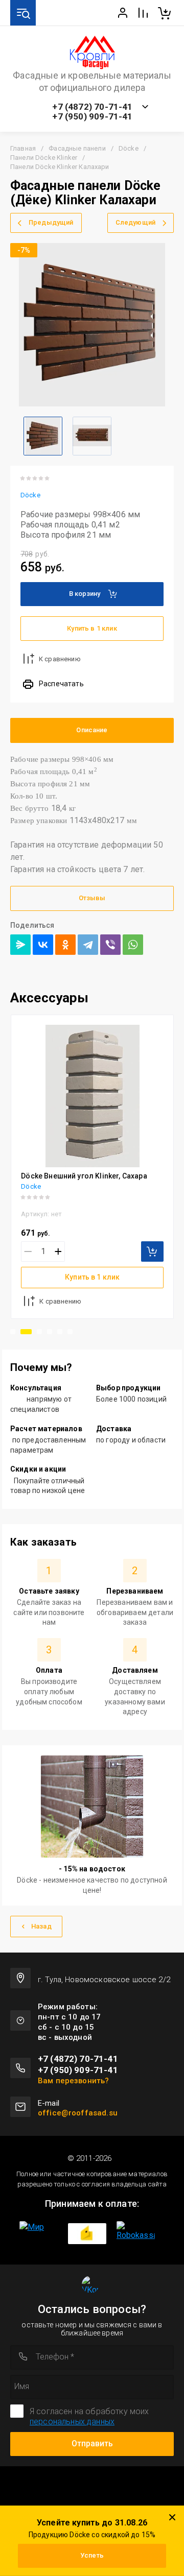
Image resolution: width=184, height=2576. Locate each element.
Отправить (92, 2443)
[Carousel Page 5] (60, 1332)
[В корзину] (152, 1251)
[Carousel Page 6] (70, 1332)
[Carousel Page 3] (39, 1332)
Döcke (129, 148)
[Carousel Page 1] (13, 1332)
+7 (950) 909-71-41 (92, 117)
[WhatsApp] (133, 945)
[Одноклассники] (65, 945)
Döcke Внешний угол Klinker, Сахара (84, 1176)
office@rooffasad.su (78, 2113)
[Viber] (110, 945)
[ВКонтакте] (43, 945)
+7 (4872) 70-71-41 (92, 107)
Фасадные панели (77, 148)
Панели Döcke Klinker (44, 158)
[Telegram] (88, 945)
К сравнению (60, 659)
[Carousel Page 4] (50, 1332)
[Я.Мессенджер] (20, 945)
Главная (23, 148)
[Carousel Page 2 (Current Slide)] (26, 1332)
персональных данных (72, 2422)
